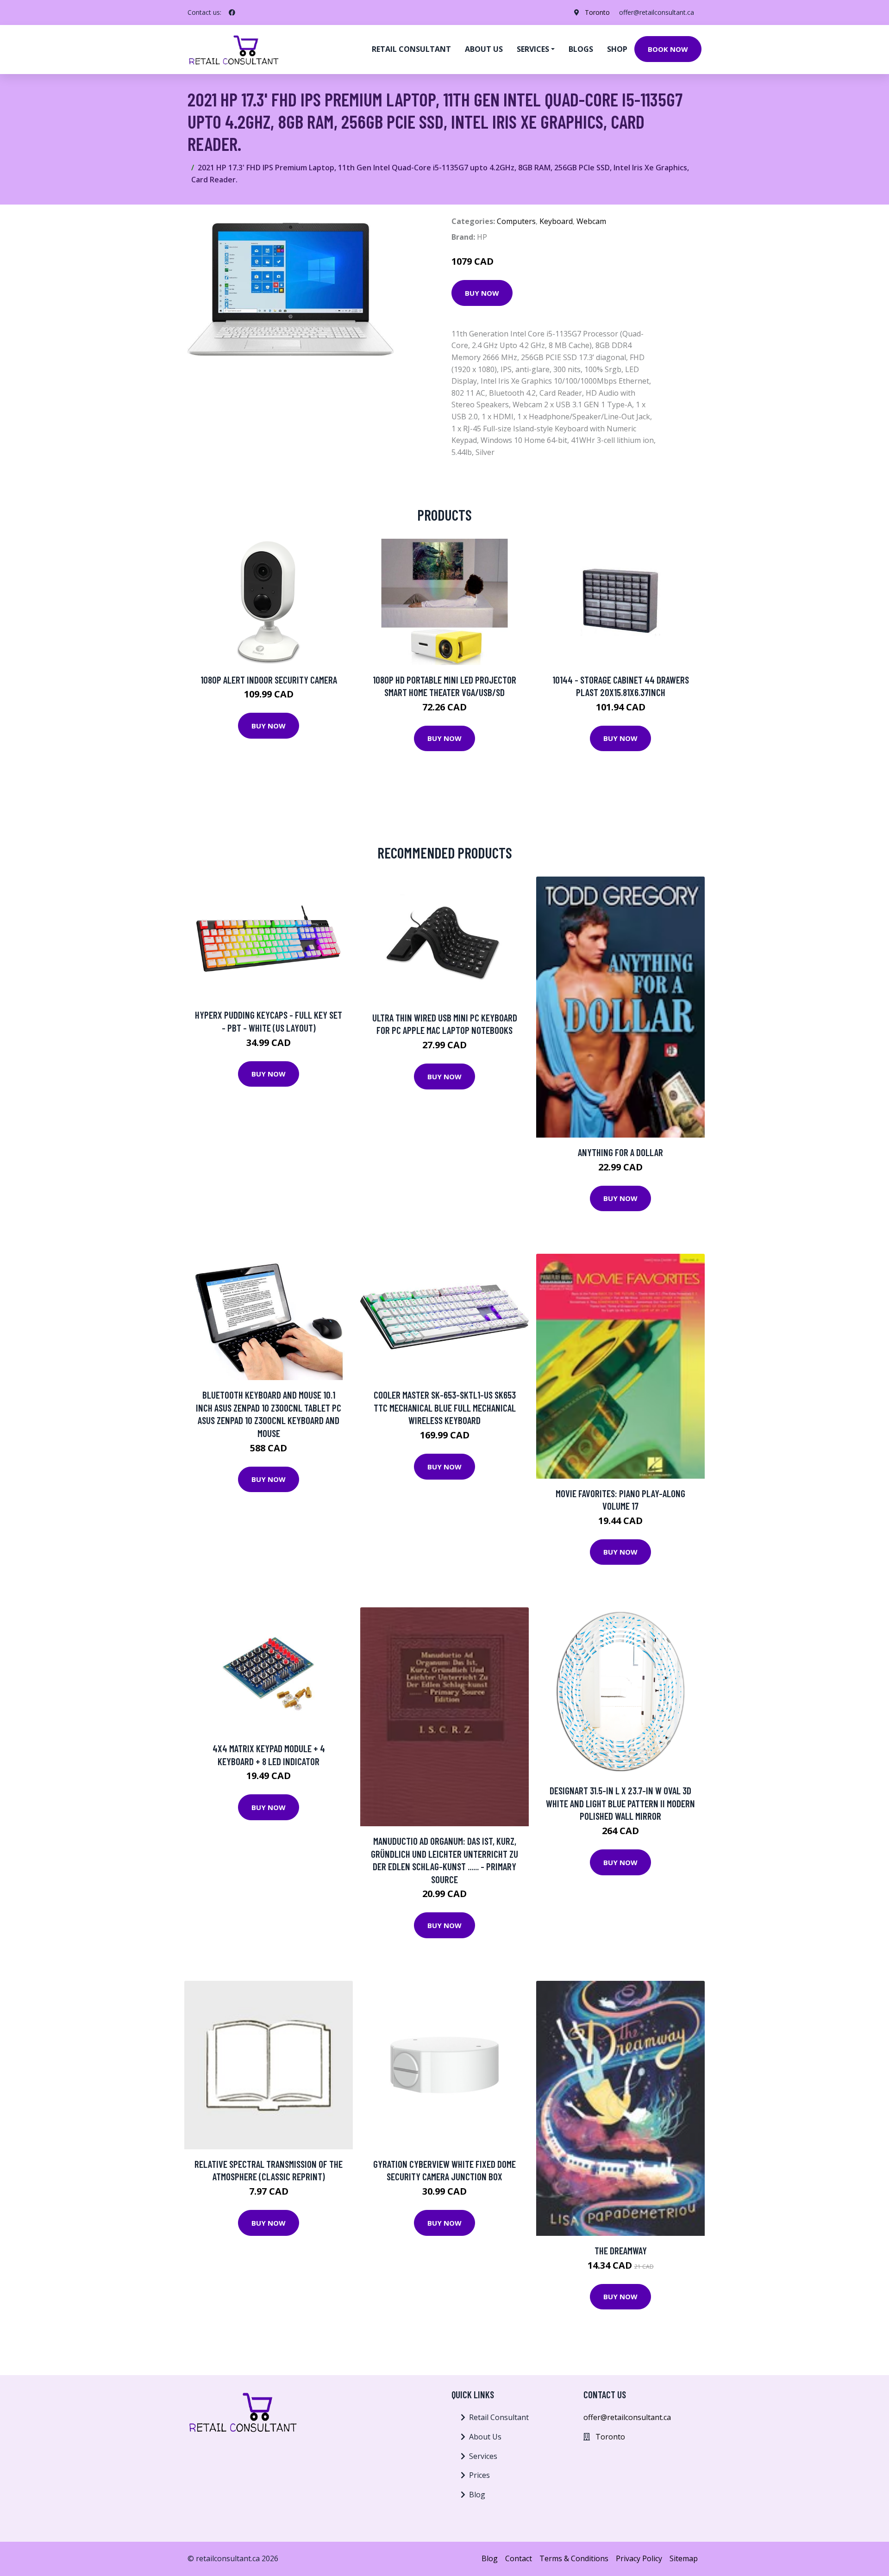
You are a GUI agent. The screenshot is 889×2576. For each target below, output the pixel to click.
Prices (479, 2475)
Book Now (668, 49)
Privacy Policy (639, 2558)
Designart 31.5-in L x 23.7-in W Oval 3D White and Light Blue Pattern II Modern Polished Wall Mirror (620, 1803)
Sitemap (684, 2558)
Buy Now (482, 293)
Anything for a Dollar (620, 1152)
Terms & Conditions (574, 2558)
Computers (516, 221)
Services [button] (533, 49)
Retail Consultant (411, 49)
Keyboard (556, 221)
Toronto (597, 12)
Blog (477, 2495)
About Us (485, 2437)
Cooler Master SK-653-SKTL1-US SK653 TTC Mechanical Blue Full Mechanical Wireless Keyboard (445, 1407)
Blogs (581, 49)
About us (484, 49)
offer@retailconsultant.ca (657, 12)
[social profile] (232, 12)
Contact (519, 2558)
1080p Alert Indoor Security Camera (269, 680)
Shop (617, 49)
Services (483, 2456)
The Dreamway (621, 2250)
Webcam (591, 221)
